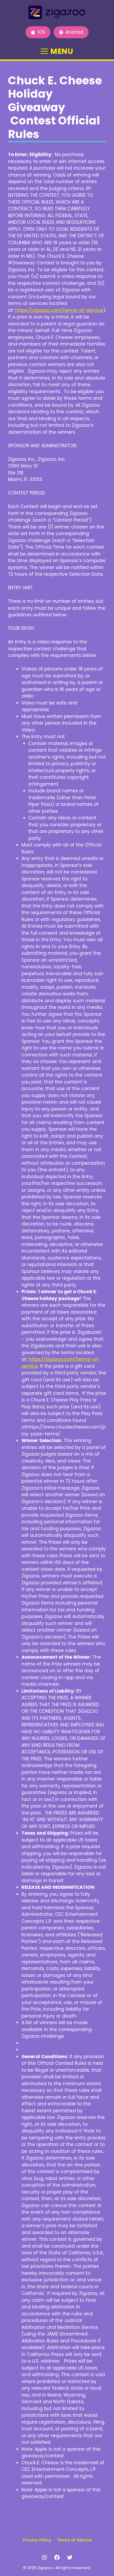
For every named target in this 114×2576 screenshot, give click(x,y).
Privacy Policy (37, 2540)
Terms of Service (74, 2540)
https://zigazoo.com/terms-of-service (59, 310)
